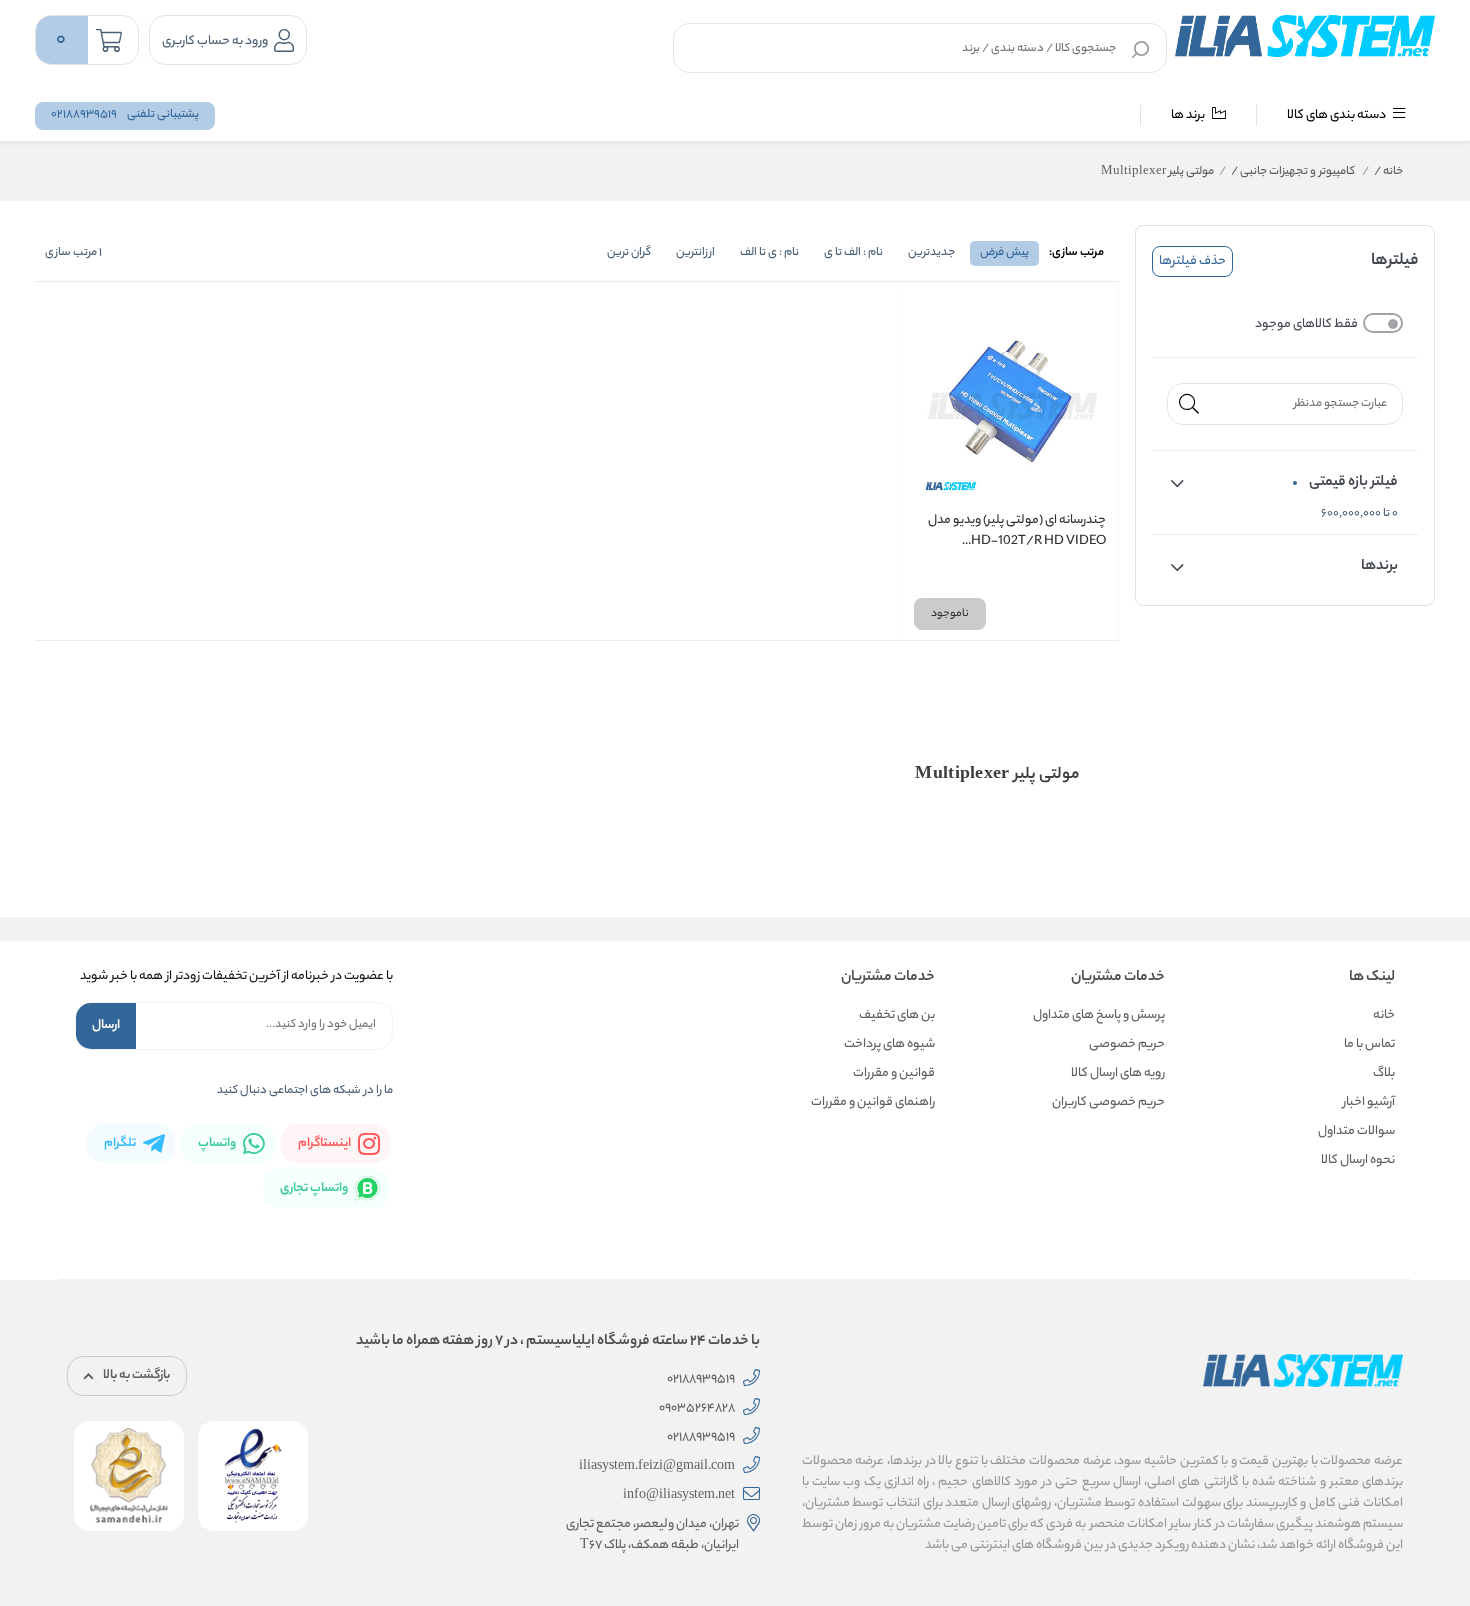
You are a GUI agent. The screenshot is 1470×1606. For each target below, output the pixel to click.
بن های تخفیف (897, 1015)
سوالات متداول (1356, 1131)
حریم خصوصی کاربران (1108, 1102)
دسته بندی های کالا (1337, 115)
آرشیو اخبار (1369, 1102)
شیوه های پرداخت (889, 1044)
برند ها (1189, 115)
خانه (1388, 172)
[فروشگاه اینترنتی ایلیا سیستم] (1305, 36)
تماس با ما (1369, 1044)
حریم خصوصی (1127, 1044)
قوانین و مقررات (894, 1073)
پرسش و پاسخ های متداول (1099, 1015)
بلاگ (1384, 1073)
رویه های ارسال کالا (1118, 1073)
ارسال (106, 1025)
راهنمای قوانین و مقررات (873, 1102)
